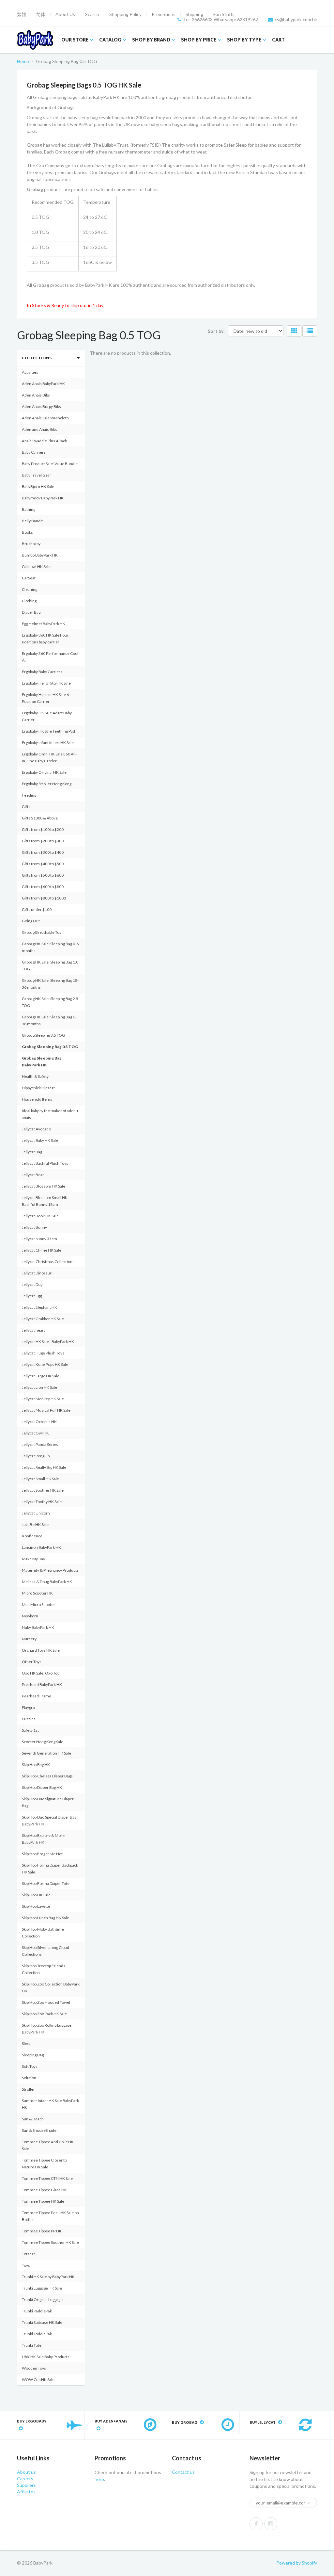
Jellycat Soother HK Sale (43, 1490)
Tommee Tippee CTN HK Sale (47, 2178)
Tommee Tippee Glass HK (44, 2190)
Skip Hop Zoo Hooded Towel (46, 2002)
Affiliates (26, 2492)
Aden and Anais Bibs (39, 429)
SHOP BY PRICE (199, 40)
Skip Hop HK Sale (36, 1895)
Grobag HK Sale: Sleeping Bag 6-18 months (49, 1020)
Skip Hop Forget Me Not (42, 1854)
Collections (37, 358)
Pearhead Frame (37, 1696)
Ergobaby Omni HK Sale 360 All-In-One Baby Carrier (49, 757)
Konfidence (32, 1536)
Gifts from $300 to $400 (43, 852)
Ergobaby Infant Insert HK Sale (48, 743)
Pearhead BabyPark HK (42, 1685)
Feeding (29, 795)
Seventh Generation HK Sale (46, 1753)
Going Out (31, 921)
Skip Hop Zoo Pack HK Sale (44, 2014)
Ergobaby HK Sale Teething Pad (48, 731)
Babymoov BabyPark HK (43, 498)
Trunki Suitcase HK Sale (42, 2322)
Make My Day (33, 1559)
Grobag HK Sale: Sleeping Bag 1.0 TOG (50, 965)
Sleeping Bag (33, 2055)
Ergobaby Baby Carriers (42, 672)
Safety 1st (30, 1730)
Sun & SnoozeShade (39, 2130)
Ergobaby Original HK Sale (44, 772)
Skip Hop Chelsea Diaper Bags (47, 1776)
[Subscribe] (309, 2503)
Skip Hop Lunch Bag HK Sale (46, 1918)
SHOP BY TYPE (244, 40)
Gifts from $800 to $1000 (44, 898)
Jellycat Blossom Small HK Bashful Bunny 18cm (45, 1201)
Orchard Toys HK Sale (41, 1650)
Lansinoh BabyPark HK (41, 1547)
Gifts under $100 (37, 909)
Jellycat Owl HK (35, 1433)
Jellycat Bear (33, 1175)
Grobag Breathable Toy (42, 932)
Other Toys (32, 1662)
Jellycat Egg (32, 1296)
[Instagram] (271, 2524)
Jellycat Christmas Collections (48, 1262)
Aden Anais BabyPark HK (43, 384)
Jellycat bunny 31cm (39, 1239)
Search (92, 14)
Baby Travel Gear (37, 475)
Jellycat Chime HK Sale (42, 1250)
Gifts (26, 807)
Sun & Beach (33, 2119)
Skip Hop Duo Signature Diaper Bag (48, 1802)
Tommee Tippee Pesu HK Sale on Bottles (50, 2216)
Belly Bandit (32, 521)
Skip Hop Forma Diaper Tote (46, 1883)
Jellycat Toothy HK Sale (42, 1502)
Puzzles (29, 1719)
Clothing (29, 601)
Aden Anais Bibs (36, 395)
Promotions (164, 14)
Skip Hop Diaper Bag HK (42, 1787)
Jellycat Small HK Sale (40, 1479)
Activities (30, 372)
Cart (278, 40)
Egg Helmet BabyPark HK (44, 624)
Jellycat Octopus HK (39, 1422)
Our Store (75, 40)
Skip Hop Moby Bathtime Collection (43, 1933)
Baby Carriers (34, 452)
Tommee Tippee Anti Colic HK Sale (48, 2145)
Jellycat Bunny (34, 1227)
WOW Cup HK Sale (38, 2380)
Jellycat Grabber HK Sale (43, 1319)
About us (26, 2472)
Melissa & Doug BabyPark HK (47, 1582)
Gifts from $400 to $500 (43, 864)
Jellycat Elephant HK (39, 1307)
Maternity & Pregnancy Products (50, 1570)
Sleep (27, 2043)
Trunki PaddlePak (37, 2311)
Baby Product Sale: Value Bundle (50, 464)
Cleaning (30, 589)
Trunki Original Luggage (42, 2300)
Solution (29, 2078)
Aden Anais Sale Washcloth (45, 418)
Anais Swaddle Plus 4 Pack (44, 441)
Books (27, 532)
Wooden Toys (34, 2368)
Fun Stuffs (224, 14)
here (99, 2479)
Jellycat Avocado (36, 1129)
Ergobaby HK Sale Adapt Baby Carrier (47, 716)
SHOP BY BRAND (151, 40)
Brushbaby (31, 544)
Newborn (30, 1616)
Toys (26, 2265)
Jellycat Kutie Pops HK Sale (45, 1364)
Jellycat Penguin (36, 1456)
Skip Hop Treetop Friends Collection (44, 1969)
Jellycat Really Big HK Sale (44, 1467)
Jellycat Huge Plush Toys (43, 1353)
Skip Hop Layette (36, 1906)
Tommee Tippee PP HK (42, 2231)
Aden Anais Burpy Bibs (41, 406)
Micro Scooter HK (37, 1593)
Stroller (28, 2089)
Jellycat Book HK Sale (40, 1216)
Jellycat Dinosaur (37, 1273)
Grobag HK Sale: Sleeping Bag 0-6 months (50, 947)
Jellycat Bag (32, 1152)
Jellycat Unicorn (36, 1513)
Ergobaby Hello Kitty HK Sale (46, 683)
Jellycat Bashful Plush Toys (45, 1163)
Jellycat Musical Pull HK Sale (46, 1410)
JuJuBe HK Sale (35, 1524)
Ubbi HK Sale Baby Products (46, 2357)
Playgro (28, 1707)
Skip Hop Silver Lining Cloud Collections (46, 1951)
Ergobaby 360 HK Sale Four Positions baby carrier (45, 639)
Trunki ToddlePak (37, 2334)
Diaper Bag (31, 612)
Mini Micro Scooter (38, 1604)
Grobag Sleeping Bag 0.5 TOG (50, 1047)
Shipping (194, 14)
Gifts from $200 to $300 (43, 841)
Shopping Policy (125, 14)
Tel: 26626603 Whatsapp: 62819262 (220, 20)
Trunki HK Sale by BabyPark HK (48, 2277)
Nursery (29, 1639)
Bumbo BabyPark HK (40, 555)
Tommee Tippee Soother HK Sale (50, 2242)
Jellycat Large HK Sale (41, 1376)
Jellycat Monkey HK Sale (43, 1399)
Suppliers (26, 2485)
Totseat (28, 2254)
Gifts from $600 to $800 (43, 887)
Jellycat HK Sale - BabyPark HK (48, 1342)
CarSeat (29, 578)
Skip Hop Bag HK (36, 1765)
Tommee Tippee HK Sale (43, 2201)
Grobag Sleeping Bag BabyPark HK (42, 1061)
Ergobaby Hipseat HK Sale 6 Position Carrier (45, 698)
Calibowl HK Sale (36, 567)
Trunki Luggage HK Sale (42, 2288)
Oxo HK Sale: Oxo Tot (40, 1673)
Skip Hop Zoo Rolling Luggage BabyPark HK (47, 2029)
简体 (41, 14)
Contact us (183, 2472)
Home (23, 61)
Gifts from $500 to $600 (43, 875)
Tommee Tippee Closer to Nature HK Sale (44, 2163)
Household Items (37, 1099)
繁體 (22, 14)
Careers (25, 2479)
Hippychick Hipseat (38, 1088)
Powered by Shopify (297, 2563)
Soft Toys (30, 2066)
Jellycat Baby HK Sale (40, 1140)
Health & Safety (35, 1076)
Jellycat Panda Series (40, 1444)
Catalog (110, 40)
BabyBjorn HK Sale (38, 486)
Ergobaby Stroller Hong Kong (47, 784)
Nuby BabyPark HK (38, 1627)
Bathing (29, 509)
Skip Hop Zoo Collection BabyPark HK (51, 1987)
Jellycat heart (33, 1330)
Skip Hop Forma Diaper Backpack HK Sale (50, 1869)
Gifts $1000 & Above (40, 818)
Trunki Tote (32, 2345)
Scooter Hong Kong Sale (43, 1742)
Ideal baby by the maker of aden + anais (50, 1114)
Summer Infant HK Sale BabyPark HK (50, 2104)
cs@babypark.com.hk (296, 20)
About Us (65, 14)
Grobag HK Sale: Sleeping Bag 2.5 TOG (50, 1002)
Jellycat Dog (32, 1284)
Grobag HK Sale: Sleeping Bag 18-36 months (50, 984)
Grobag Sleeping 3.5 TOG (43, 1035)
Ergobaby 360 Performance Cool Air (50, 657)
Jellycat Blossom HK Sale (44, 1186)
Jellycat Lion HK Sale (39, 1387)
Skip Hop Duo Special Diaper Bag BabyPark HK (49, 1821)
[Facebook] (256, 2524)
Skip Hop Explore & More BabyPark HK (43, 1839)
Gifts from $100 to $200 (43, 829)
